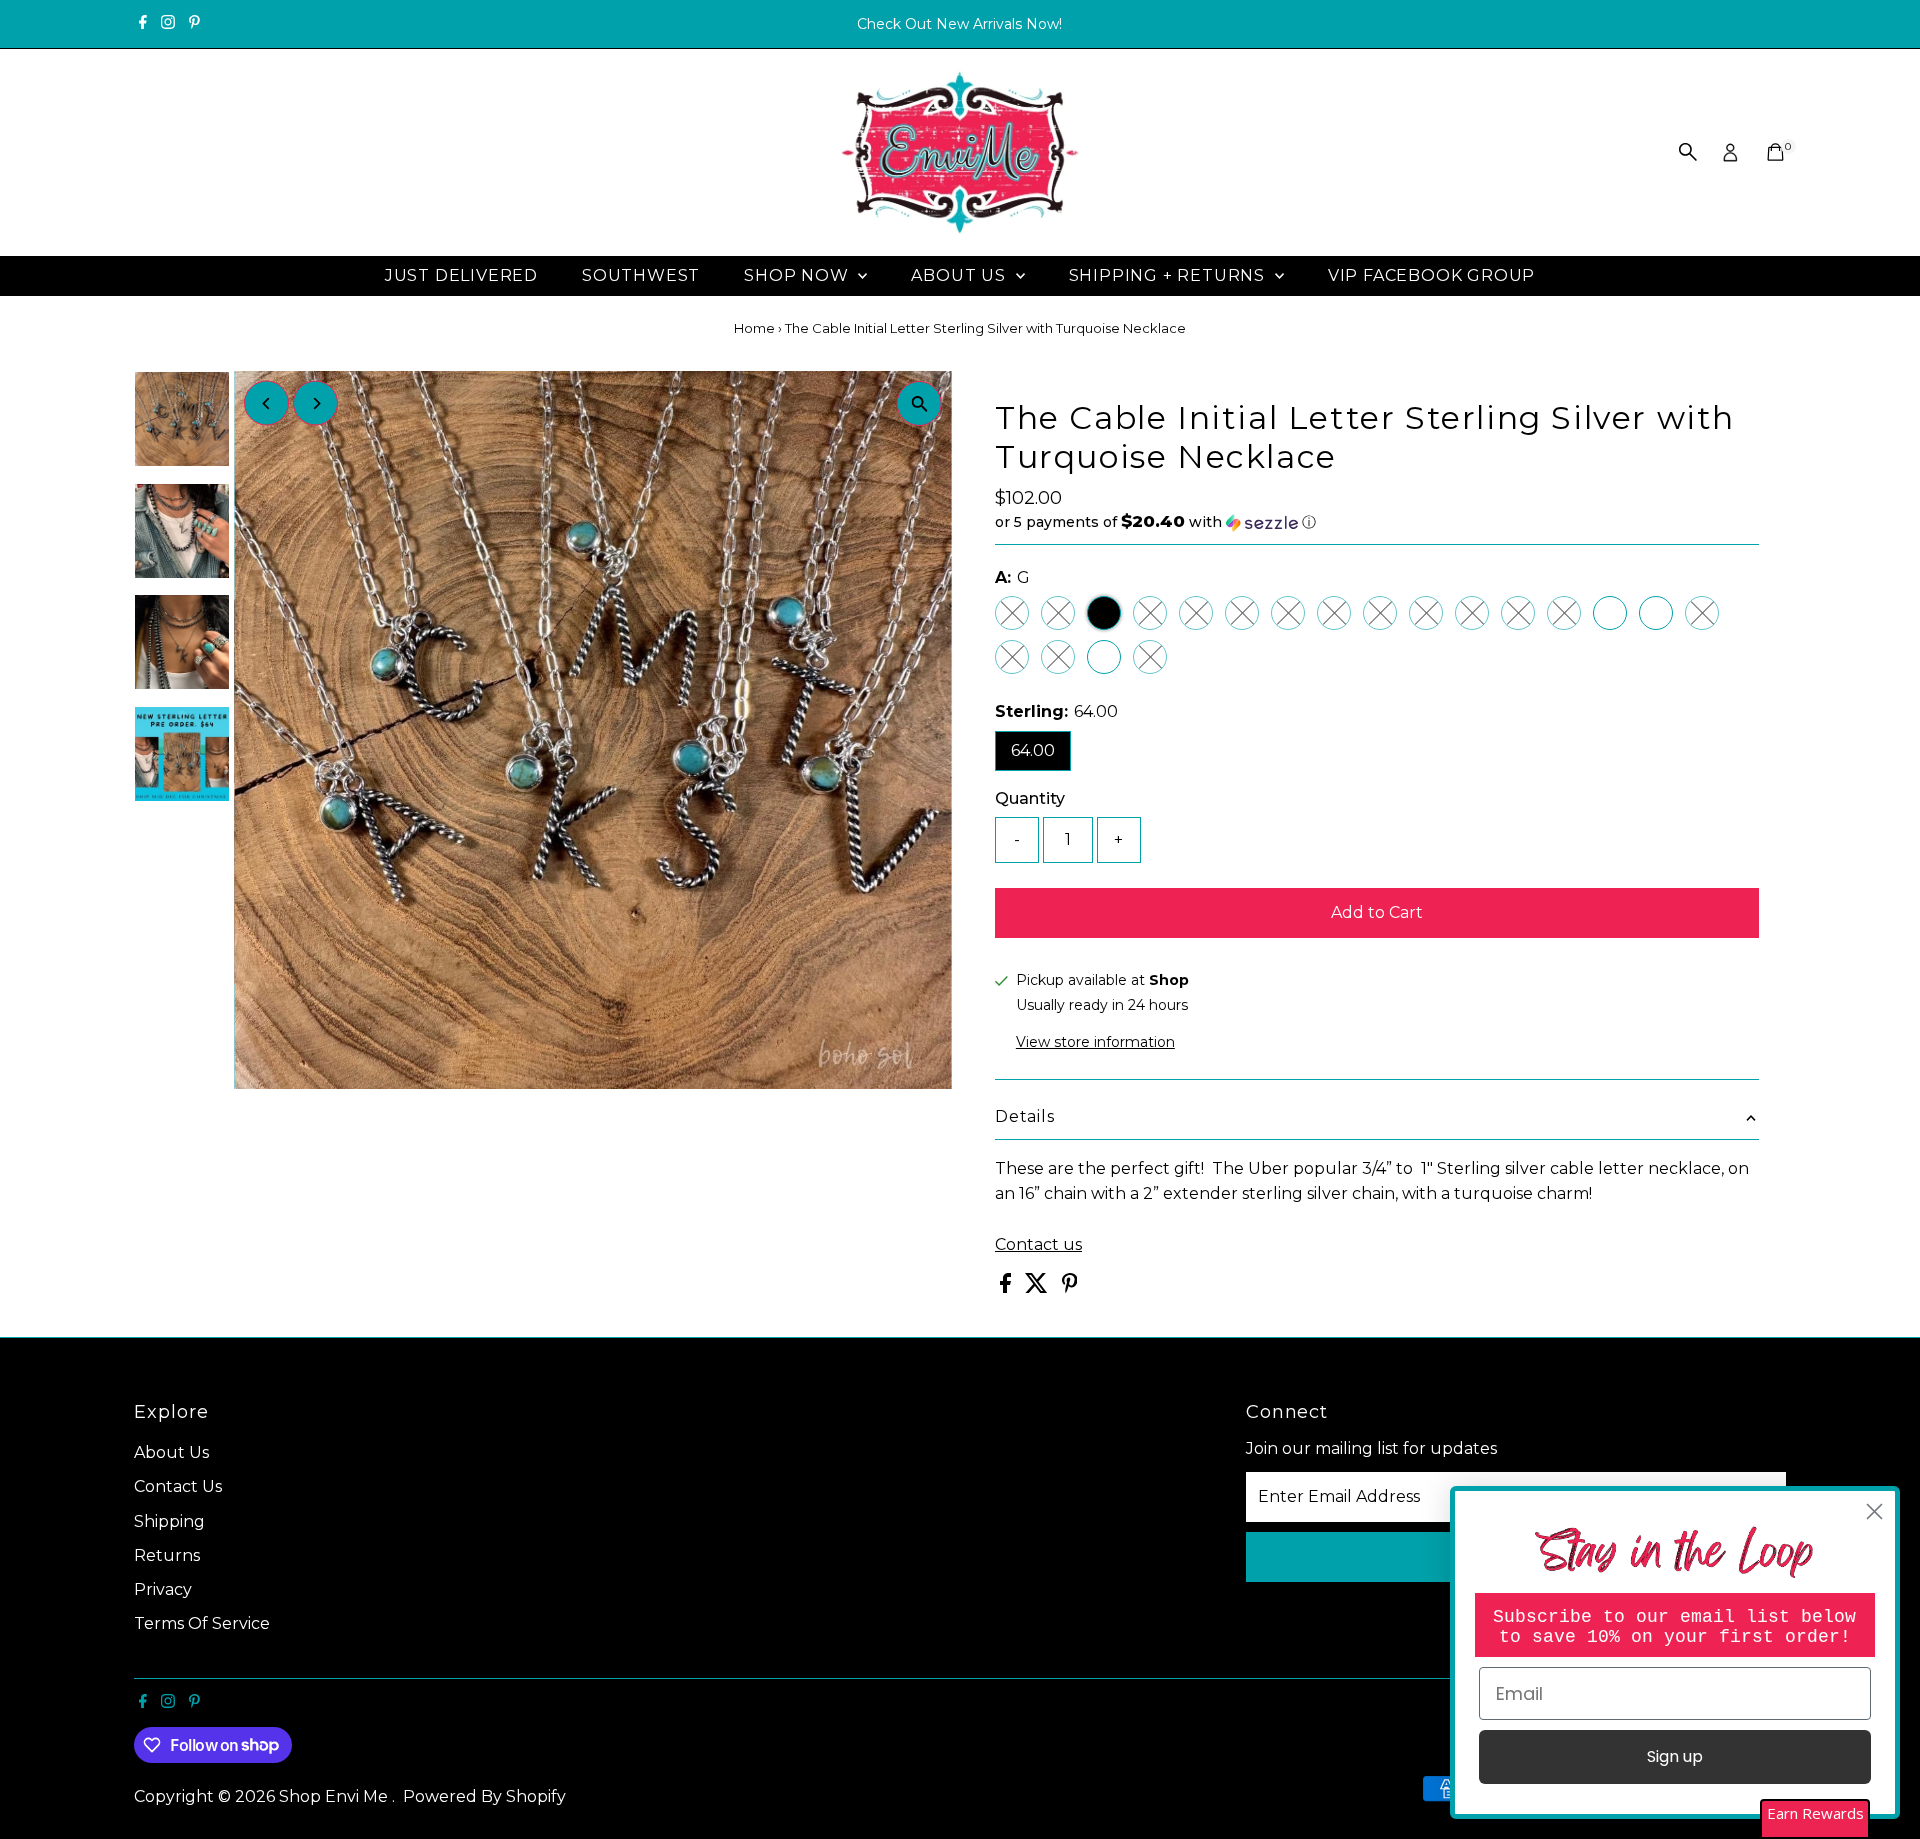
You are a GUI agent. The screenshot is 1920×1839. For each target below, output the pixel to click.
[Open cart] (1775, 152)
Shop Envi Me (335, 1796)
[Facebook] (143, 24)
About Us (960, 275)
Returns (167, 1555)
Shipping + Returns (1169, 275)
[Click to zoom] (919, 403)
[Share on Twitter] (1038, 1287)
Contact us (1038, 1245)
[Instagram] (168, 24)
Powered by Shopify (484, 1796)
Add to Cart (1377, 912)
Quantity (1030, 798)
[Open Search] (1688, 152)
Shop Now (798, 275)
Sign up (1675, 1756)
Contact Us (178, 1486)
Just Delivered (461, 275)
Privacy (163, 1589)
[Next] (315, 403)
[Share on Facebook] (1007, 1287)
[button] (1377, 522)
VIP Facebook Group (1431, 275)
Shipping (169, 1521)
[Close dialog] (1874, 1511)
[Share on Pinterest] (1070, 1287)
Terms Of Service (202, 1623)
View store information (1095, 1042)
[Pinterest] (194, 24)
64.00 (1033, 750)
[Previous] (266, 403)
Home (754, 328)
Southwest (641, 275)
